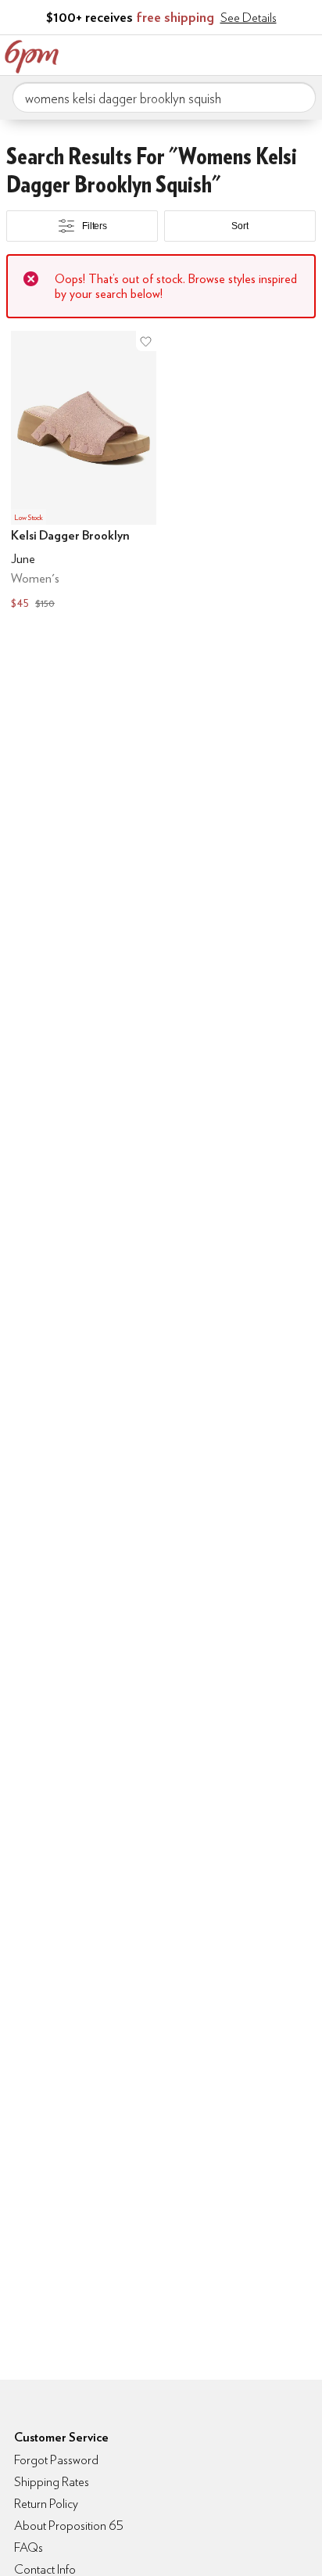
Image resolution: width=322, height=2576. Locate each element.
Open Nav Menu (306, 53)
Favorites (240, 53)
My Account (207, 53)
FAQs (29, 2547)
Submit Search (298, 97)
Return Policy (46, 2504)
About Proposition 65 (69, 2526)
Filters (95, 226)
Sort (240, 226)
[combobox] (164, 98)
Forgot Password (56, 2460)
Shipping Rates (52, 2482)
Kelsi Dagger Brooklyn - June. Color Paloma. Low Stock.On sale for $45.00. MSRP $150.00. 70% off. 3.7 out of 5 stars (84, 472)
